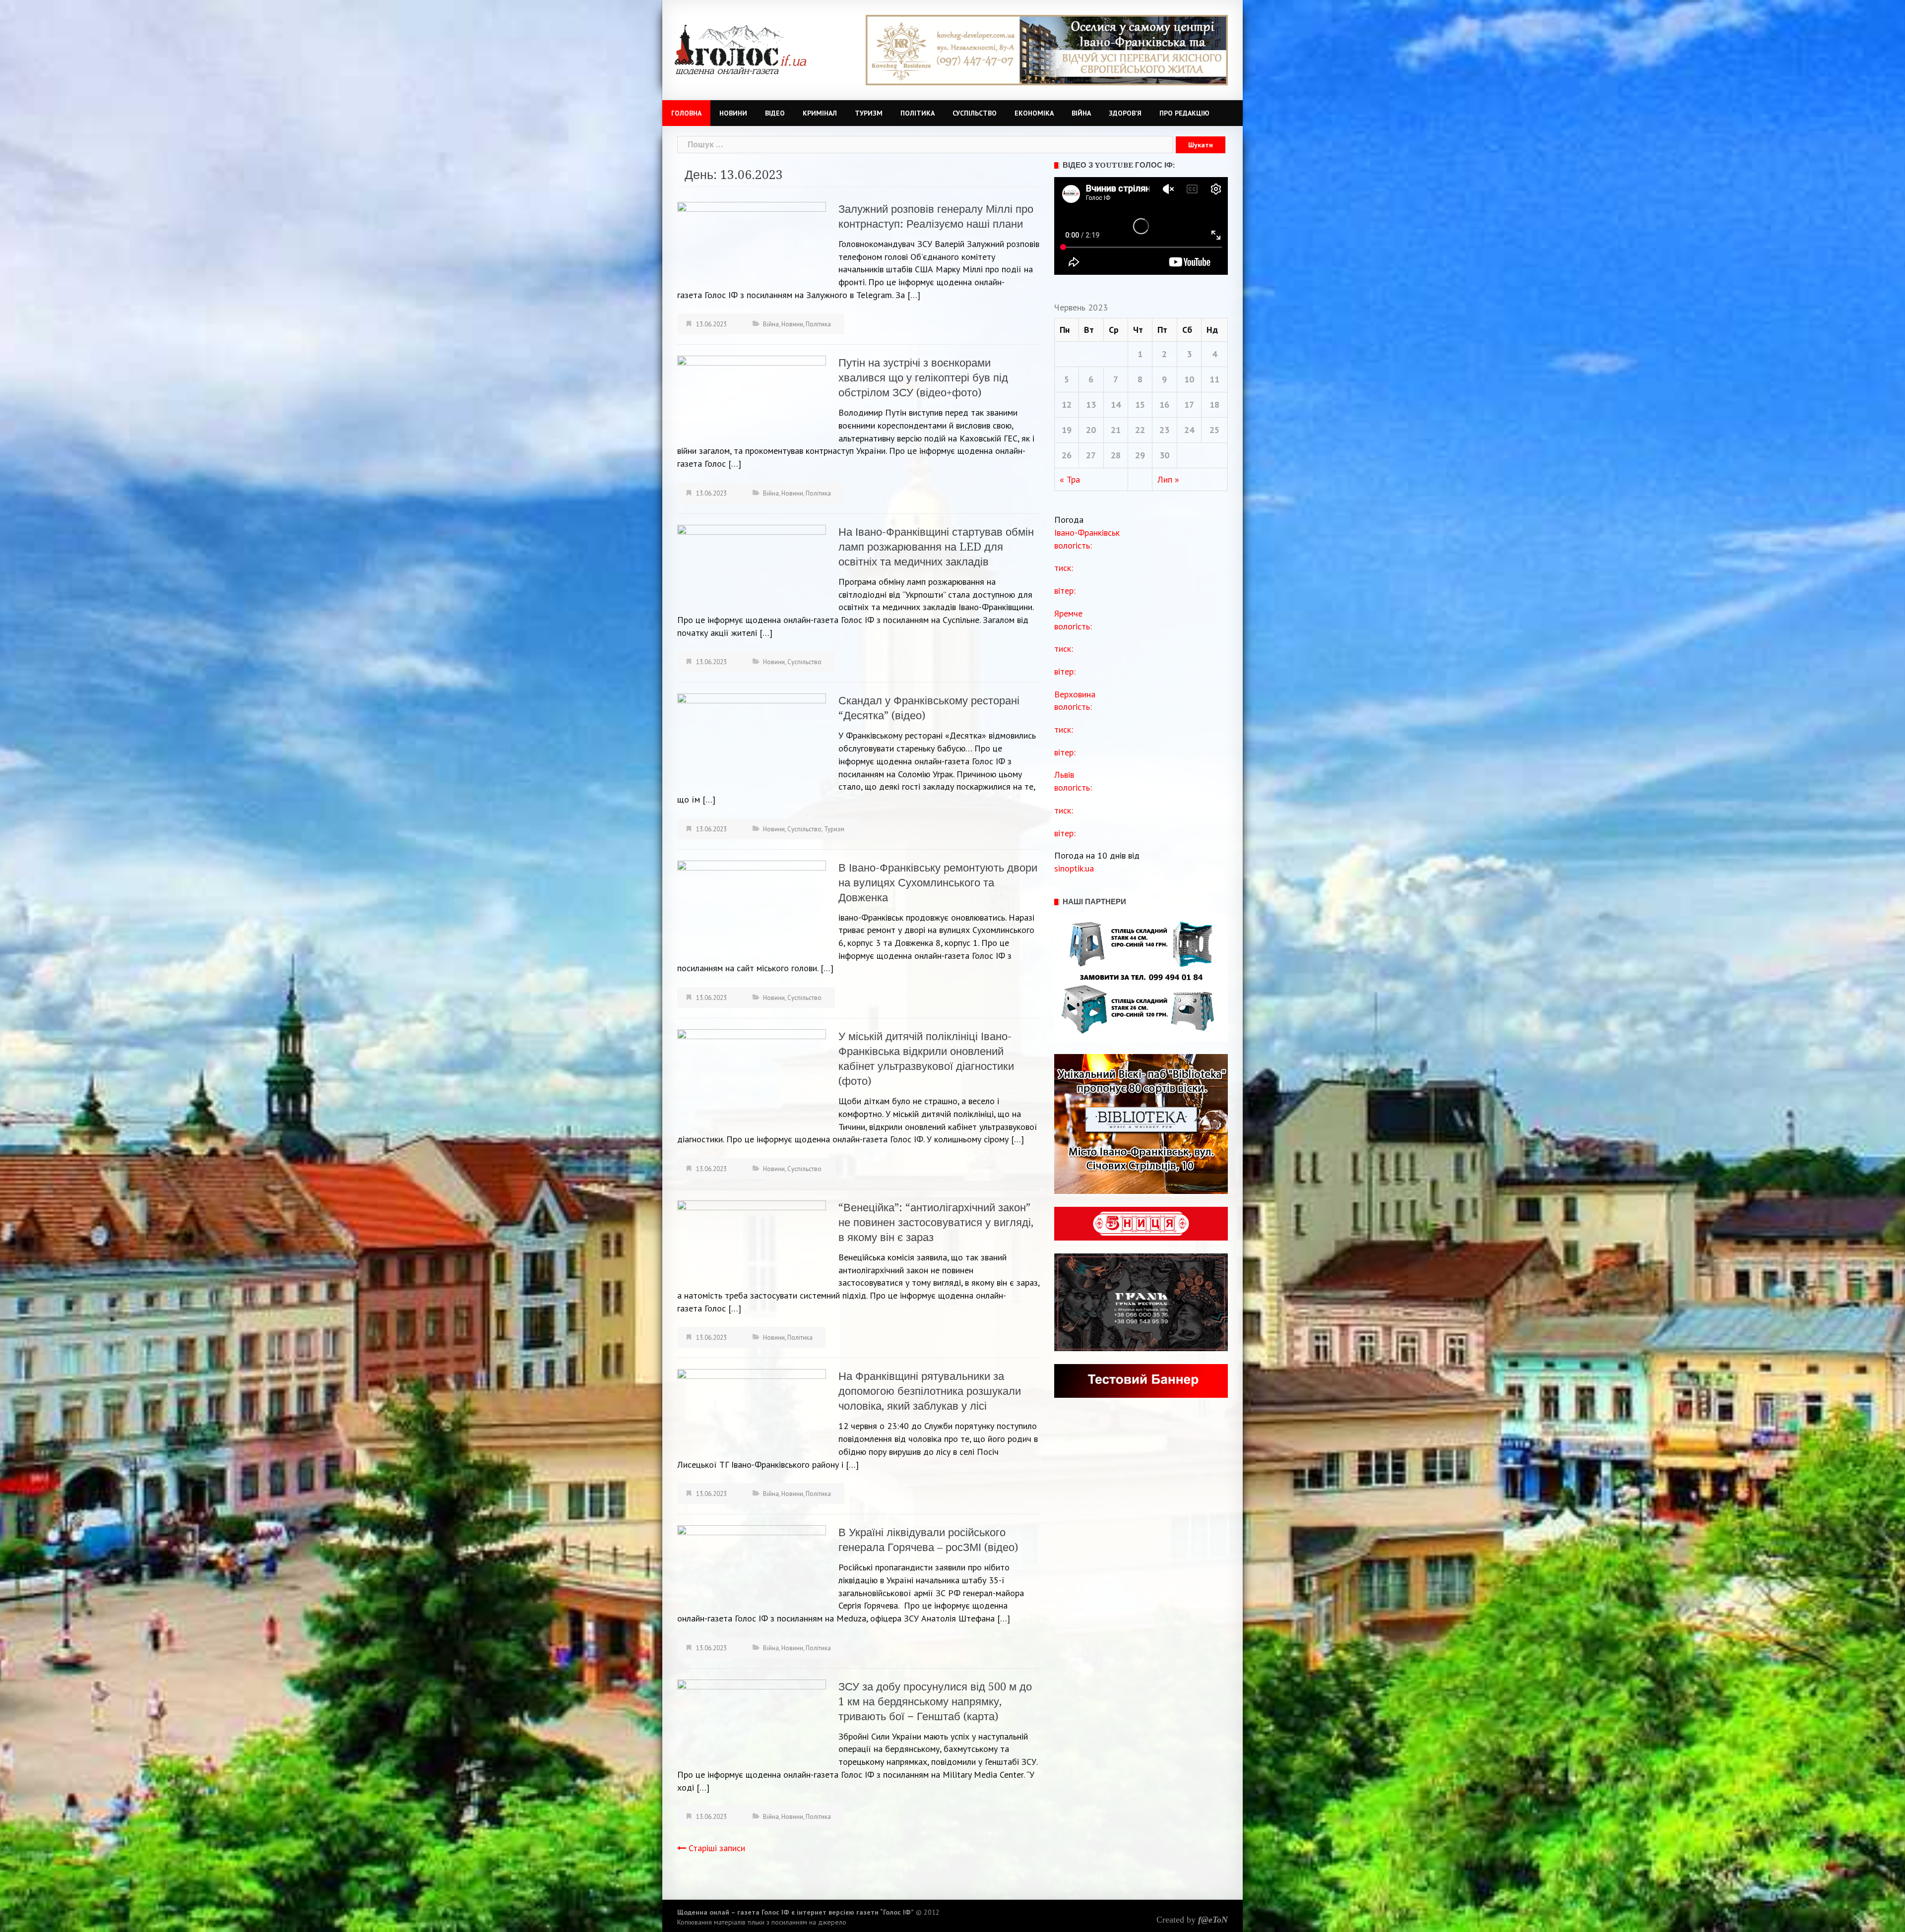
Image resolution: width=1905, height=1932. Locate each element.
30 (1164, 455)
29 (1140, 455)
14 (1116, 405)
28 (1116, 455)
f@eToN (1213, 1920)
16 (1164, 405)
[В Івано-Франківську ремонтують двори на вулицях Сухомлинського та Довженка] (752, 909)
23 (1164, 430)
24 (1189, 430)
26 (1067, 455)
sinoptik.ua (1074, 868)
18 (1214, 405)
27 (1091, 455)
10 (1189, 379)
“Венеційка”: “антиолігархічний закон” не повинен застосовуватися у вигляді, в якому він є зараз (936, 1222)
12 (1067, 405)
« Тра (1070, 479)
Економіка (1034, 113)
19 (1067, 430)
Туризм (869, 113)
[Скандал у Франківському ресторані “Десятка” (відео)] (752, 740)
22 (1140, 430)
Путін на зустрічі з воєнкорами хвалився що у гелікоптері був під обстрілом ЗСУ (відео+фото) (923, 378)
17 (1189, 405)
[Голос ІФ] (740, 49)
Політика (918, 113)
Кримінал (820, 113)
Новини (733, 113)
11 (1214, 379)
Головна (686, 113)
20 (1091, 430)
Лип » (1168, 479)
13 (1091, 405)
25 (1214, 430)
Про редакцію (1184, 113)
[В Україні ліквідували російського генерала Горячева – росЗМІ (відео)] (752, 1566)
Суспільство (975, 113)
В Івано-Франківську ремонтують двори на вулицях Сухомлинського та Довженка (938, 883)
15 (1140, 405)
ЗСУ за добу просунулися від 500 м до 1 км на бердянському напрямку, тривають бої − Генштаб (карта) (935, 1702)
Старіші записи (717, 1848)
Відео (775, 113)
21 (1116, 430)
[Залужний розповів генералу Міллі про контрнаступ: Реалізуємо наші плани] (752, 242)
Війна (1081, 113)
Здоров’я (1125, 113)
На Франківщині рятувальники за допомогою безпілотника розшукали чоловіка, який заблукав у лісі (930, 1391)
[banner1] (1047, 49)
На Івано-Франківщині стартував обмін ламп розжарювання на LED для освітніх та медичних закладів (936, 547)
